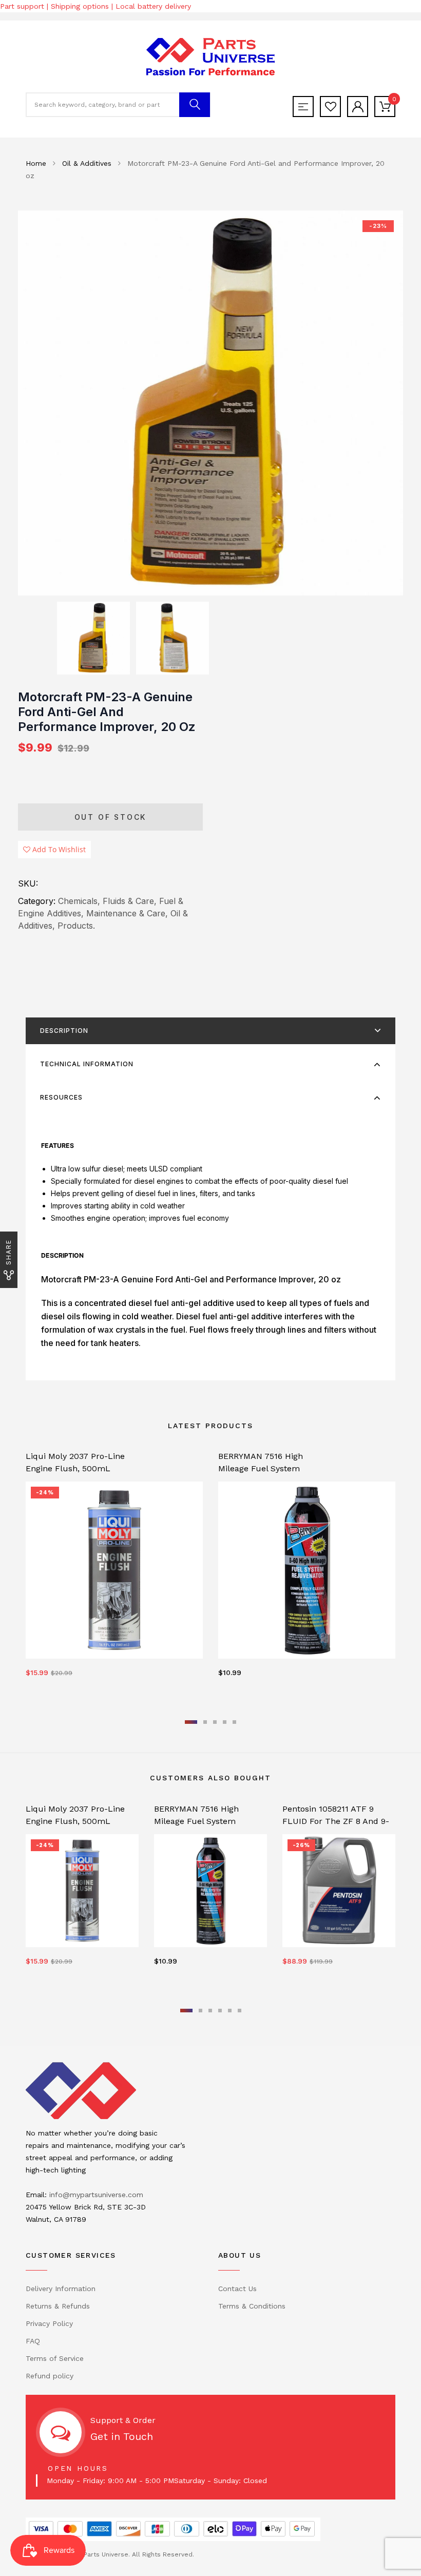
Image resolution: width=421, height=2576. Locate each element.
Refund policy (50, 2376)
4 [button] (225, 1722)
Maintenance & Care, (127, 913)
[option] (210, 403)
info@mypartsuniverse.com (96, 2195)
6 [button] (240, 2011)
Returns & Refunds (58, 2306)
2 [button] (205, 1722)
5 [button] (234, 1722)
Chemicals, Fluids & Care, (107, 901)
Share (8, 1252)
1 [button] (191, 1722)
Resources (61, 1097)
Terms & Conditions (252, 2306)
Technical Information (87, 1064)
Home (36, 163)
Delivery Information (61, 2289)
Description (64, 1031)
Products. (76, 926)
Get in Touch (122, 2436)
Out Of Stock (111, 817)
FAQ (33, 2341)
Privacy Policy (49, 2323)
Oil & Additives (87, 163)
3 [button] (215, 1722)
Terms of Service (55, 2358)
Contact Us (237, 2289)
